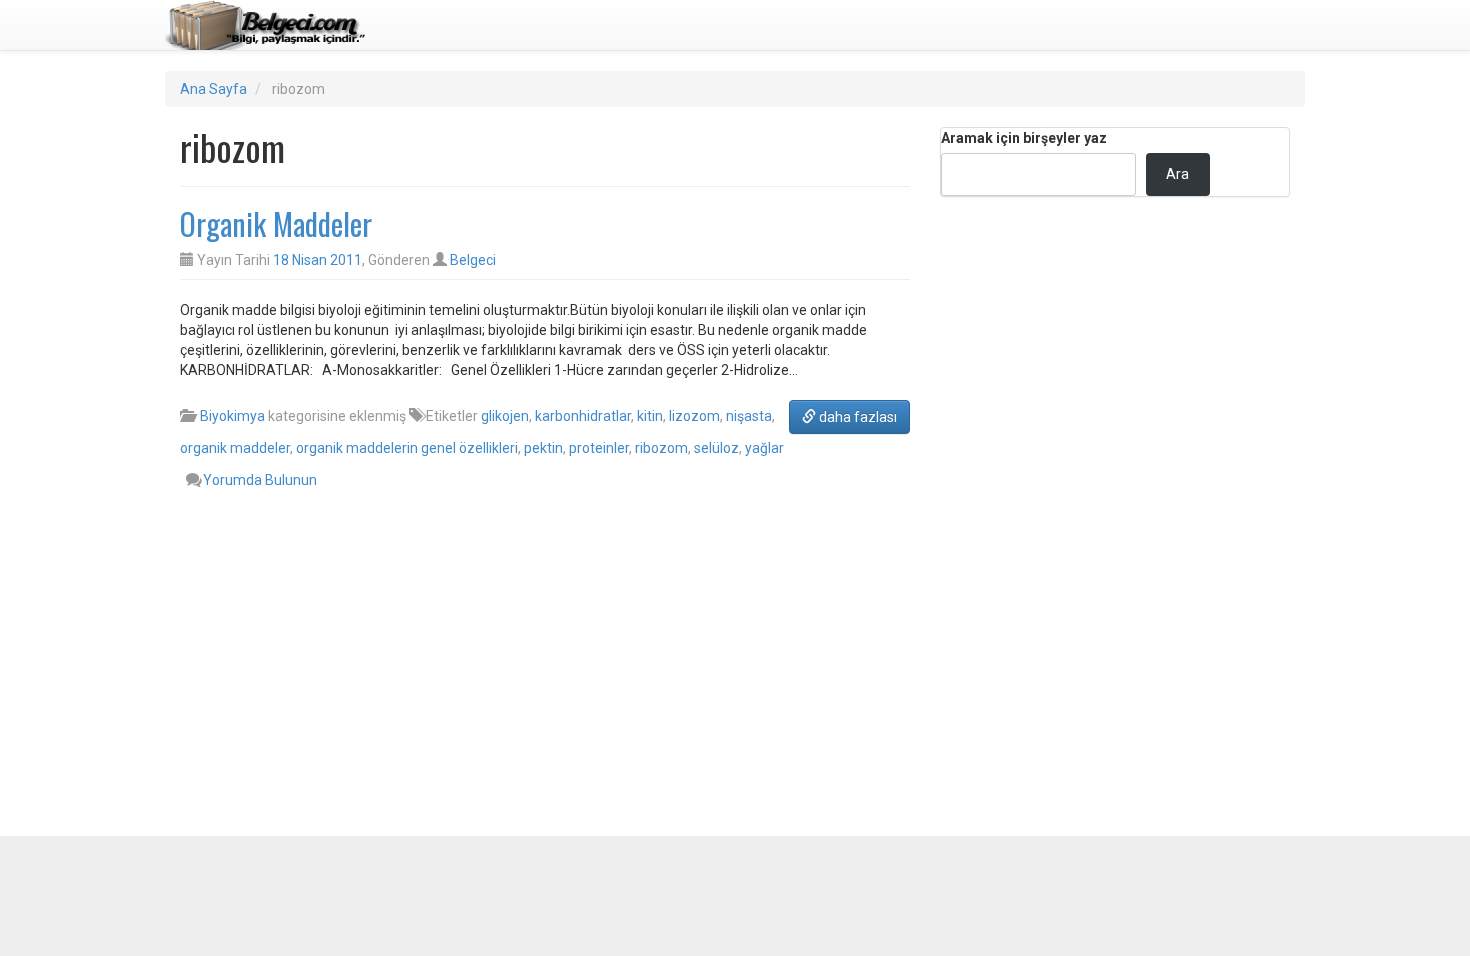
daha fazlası (856, 417)
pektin (543, 448)
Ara (1177, 174)
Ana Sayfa (213, 89)
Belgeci (473, 260)
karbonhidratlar (583, 416)
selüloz (716, 448)
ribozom (661, 448)
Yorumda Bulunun (260, 480)
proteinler (599, 448)
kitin (650, 416)
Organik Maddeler (276, 223)
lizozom (694, 416)
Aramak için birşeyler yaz (1024, 138)
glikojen (505, 416)
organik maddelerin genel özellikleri (407, 448)
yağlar (764, 448)
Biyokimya (232, 416)
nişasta (749, 416)
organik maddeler (235, 448)
